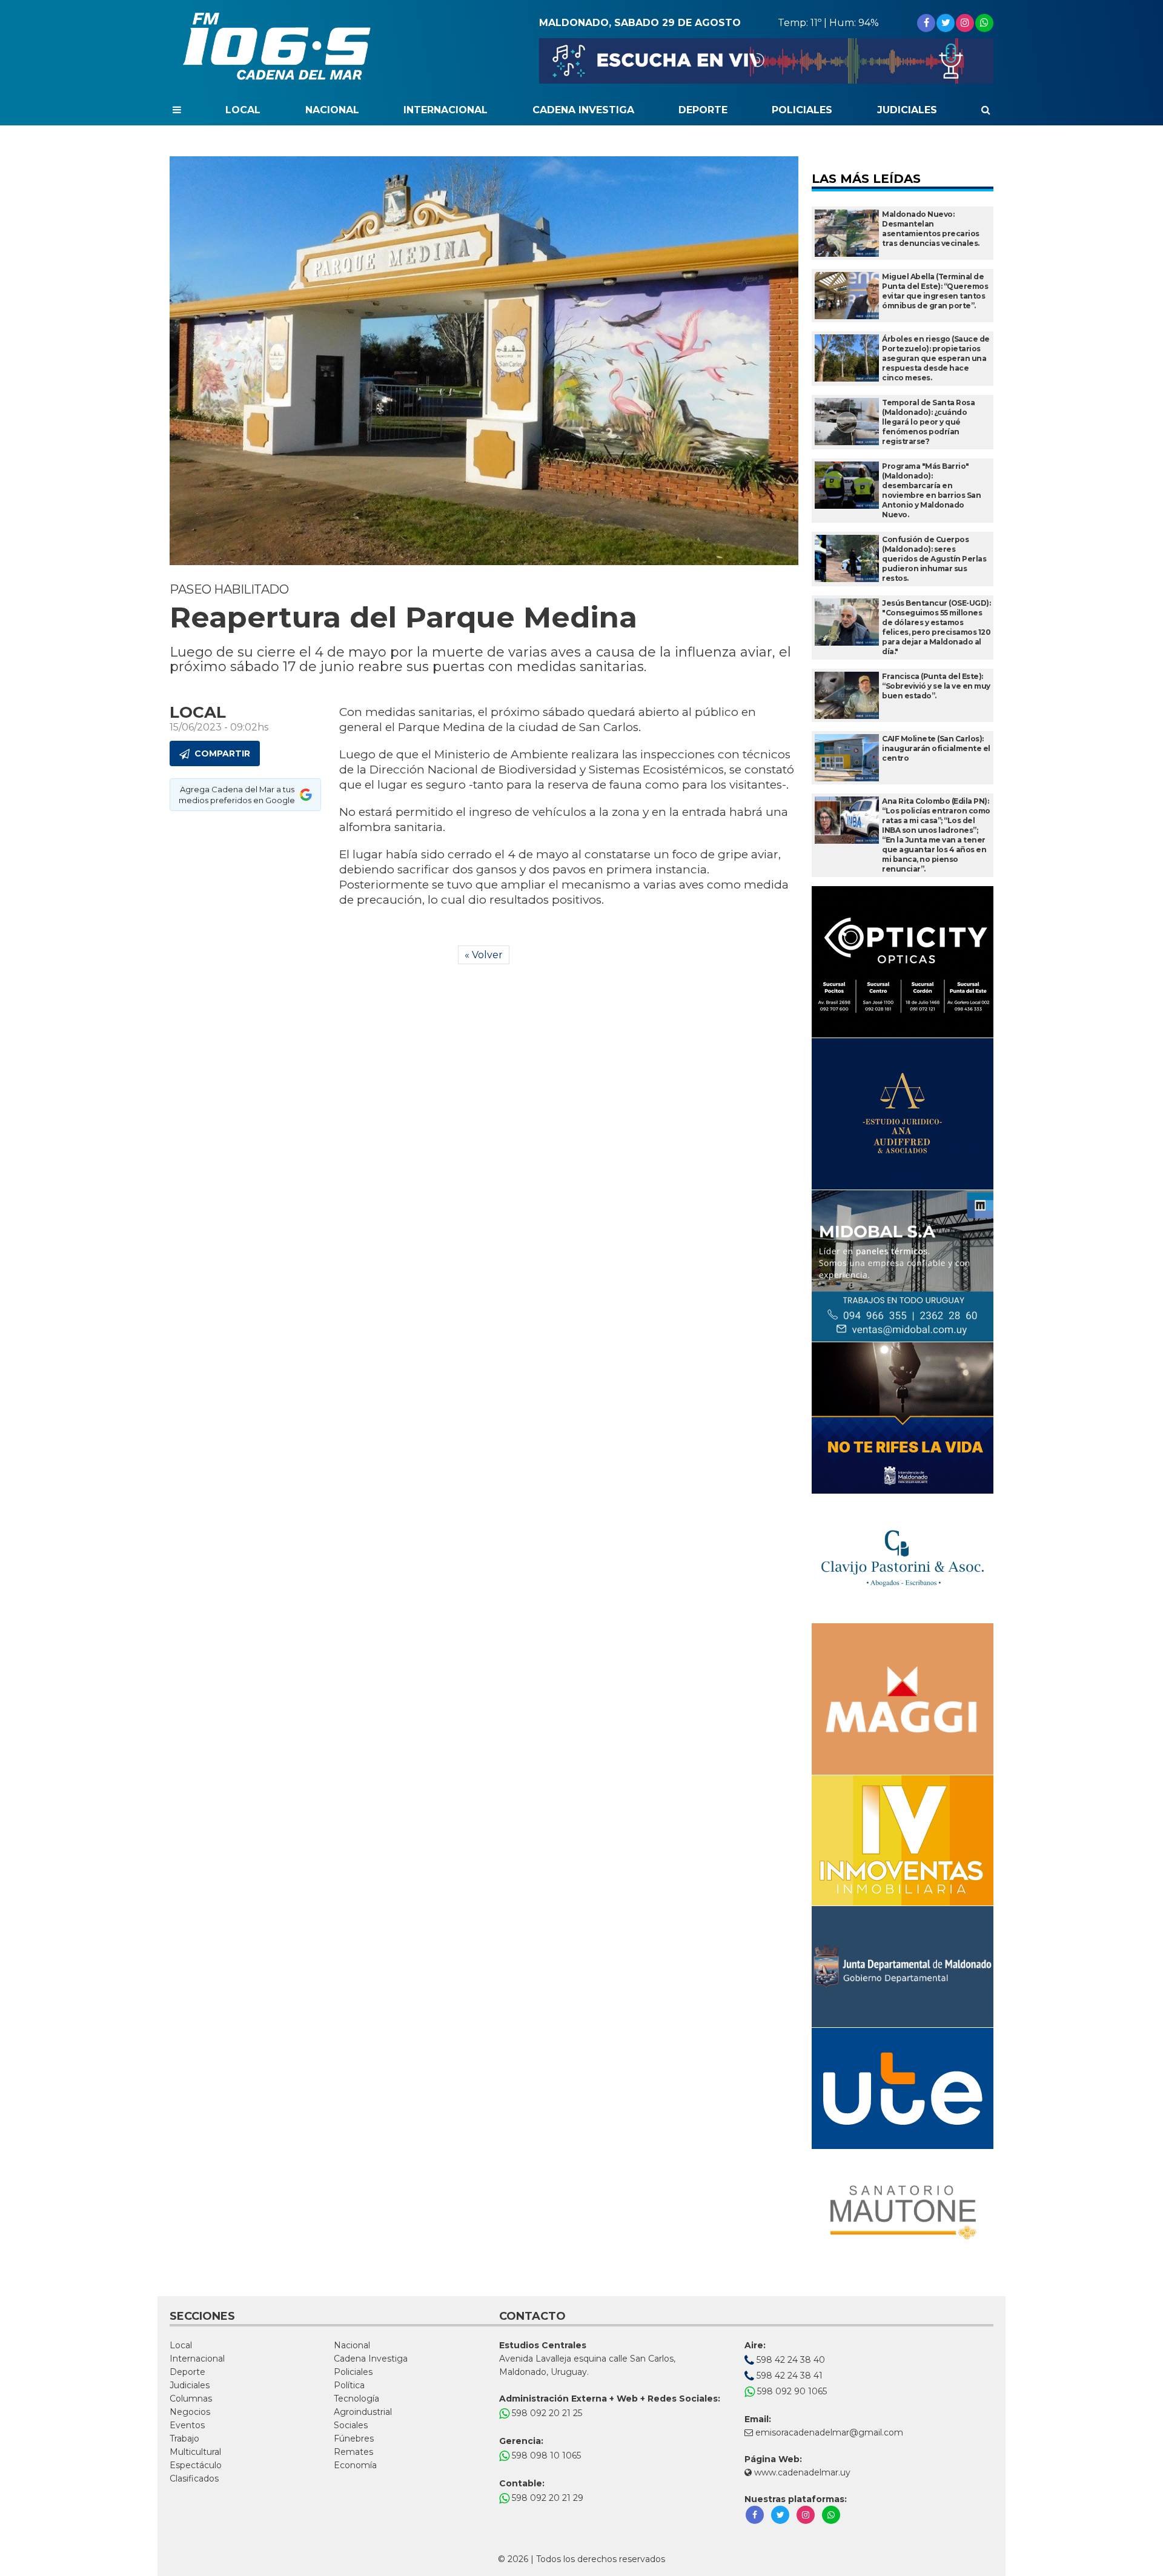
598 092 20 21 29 (546, 2498)
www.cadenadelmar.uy (801, 2472)
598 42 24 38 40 (790, 2360)
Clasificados (194, 2478)
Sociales (351, 2425)
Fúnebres (354, 2439)
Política (349, 2385)
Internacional (446, 110)
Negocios (190, 2412)
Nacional (332, 110)
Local (243, 110)
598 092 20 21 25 (546, 2413)
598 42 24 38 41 (788, 2376)
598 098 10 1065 (545, 2455)
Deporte (703, 110)
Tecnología (356, 2399)
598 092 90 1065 (791, 2391)
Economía (355, 2465)
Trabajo (184, 2439)
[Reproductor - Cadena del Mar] (766, 61)
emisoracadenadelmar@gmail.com (829, 2432)
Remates (353, 2452)
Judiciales (907, 110)
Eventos (187, 2425)
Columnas (191, 2399)
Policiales (802, 110)
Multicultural (195, 2452)
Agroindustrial (363, 2412)
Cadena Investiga (583, 110)
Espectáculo (196, 2465)
